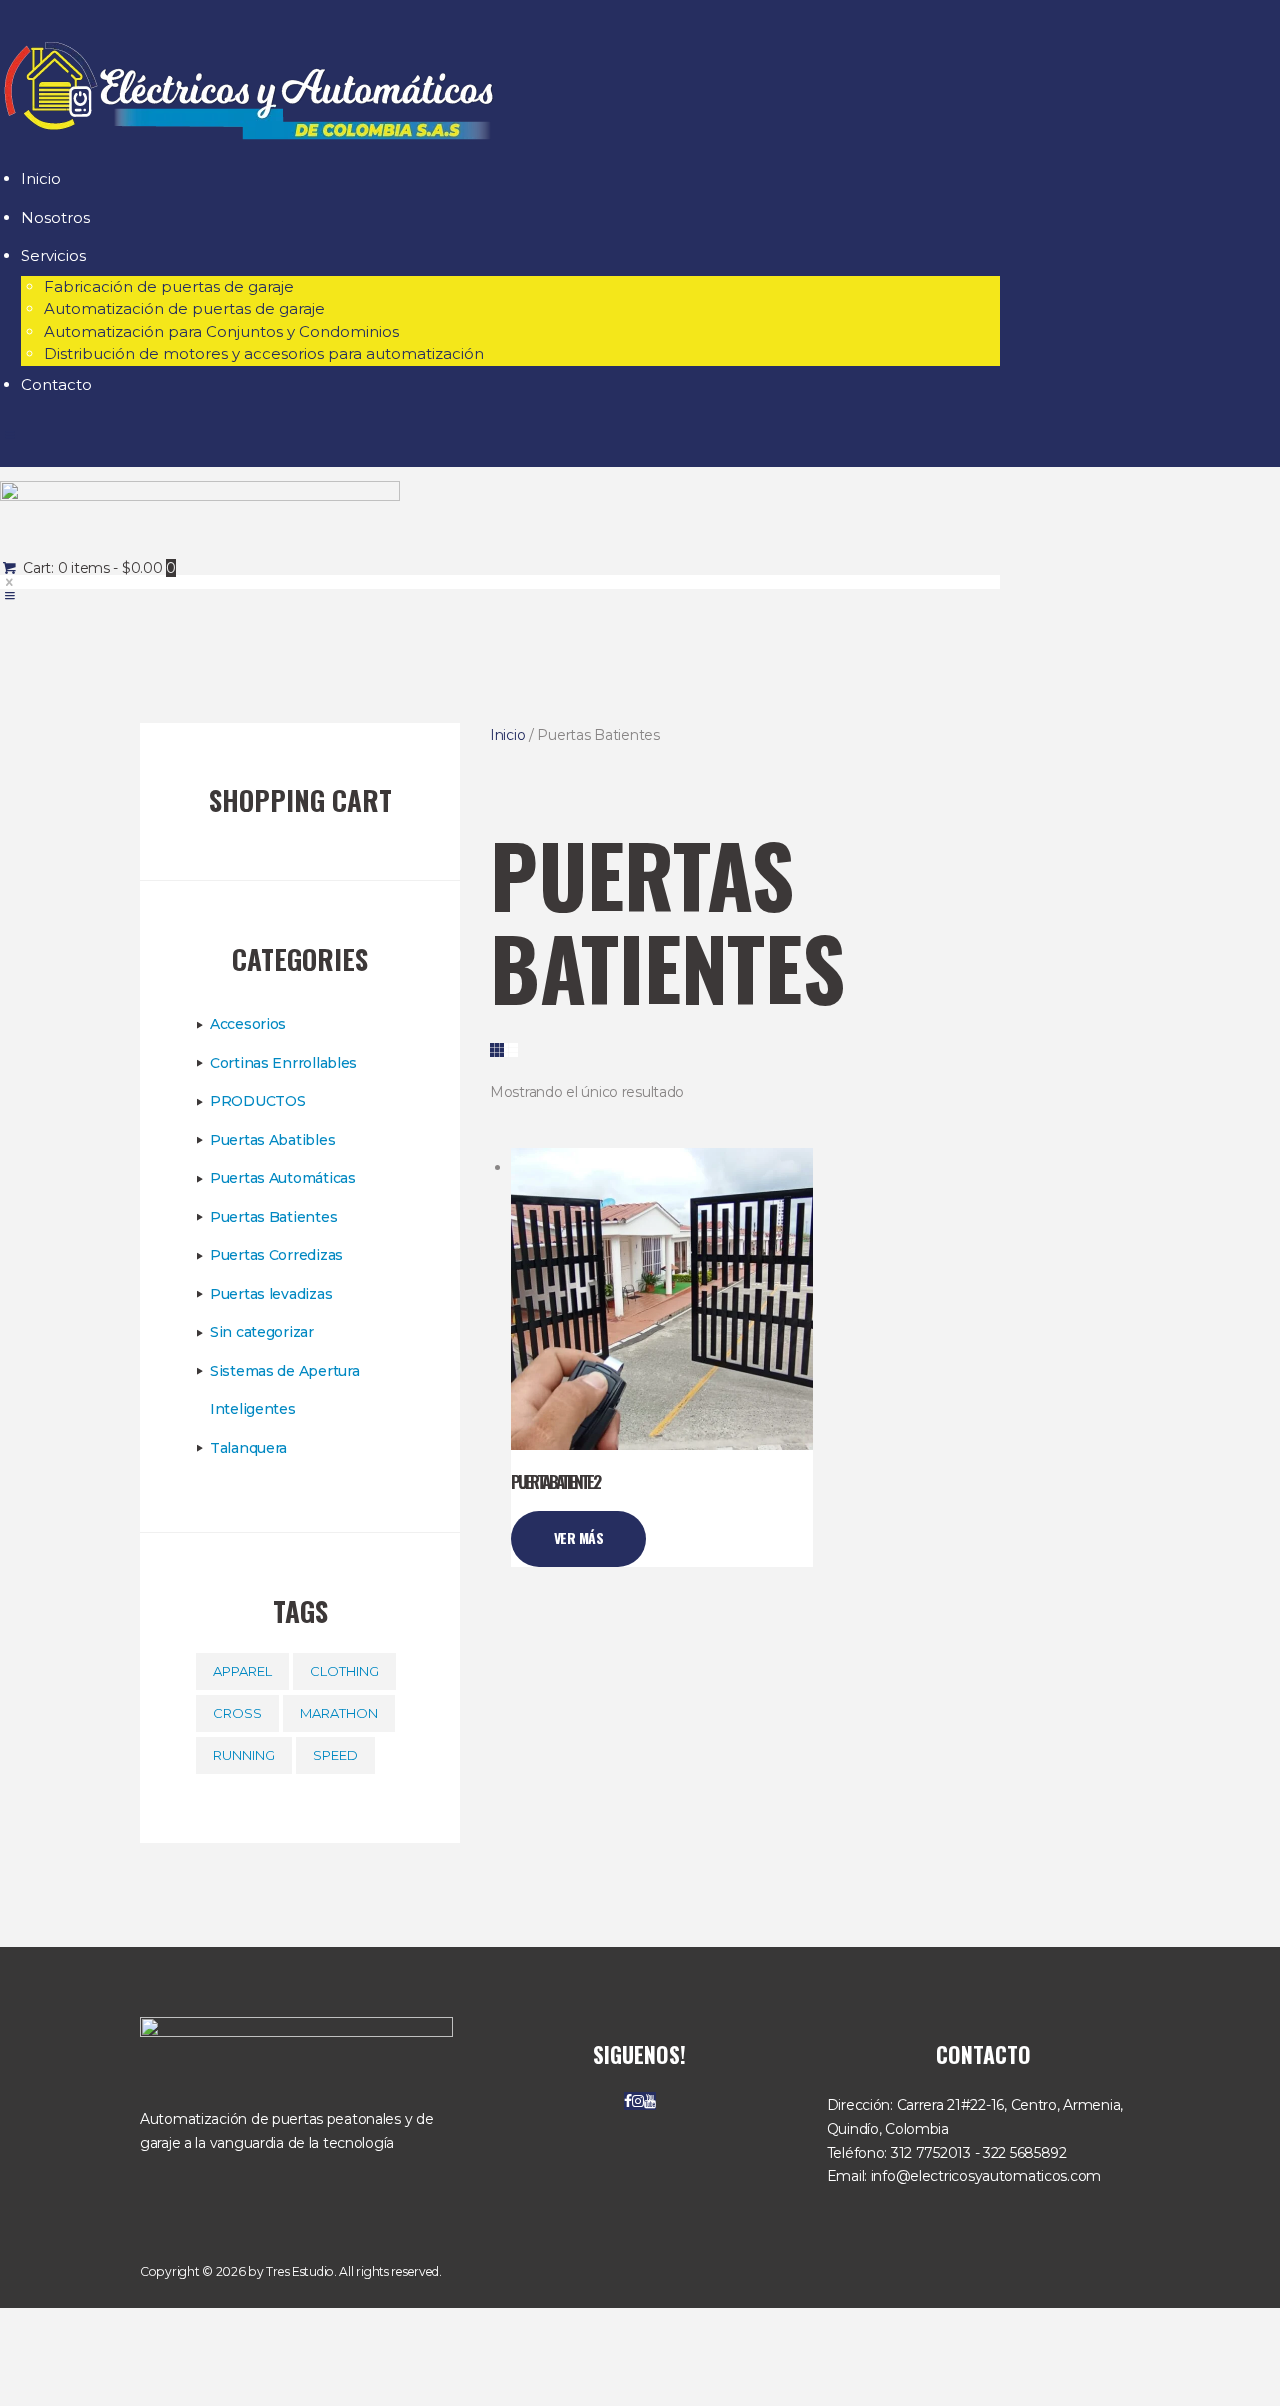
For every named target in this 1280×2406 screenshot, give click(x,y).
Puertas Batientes (273, 1217)
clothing (344, 1671)
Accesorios (248, 1024)
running (244, 1755)
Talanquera (248, 1448)
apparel (242, 1671)
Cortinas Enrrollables (283, 1063)
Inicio (507, 735)
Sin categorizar (262, 1332)
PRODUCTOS (257, 1101)
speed (335, 1755)
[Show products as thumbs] (497, 1050)
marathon (339, 1713)
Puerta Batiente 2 (555, 1482)
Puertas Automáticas (283, 1178)
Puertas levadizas (271, 1294)
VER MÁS (579, 1537)
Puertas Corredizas (276, 1255)
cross (237, 1713)
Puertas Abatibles (272, 1140)
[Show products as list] (511, 1050)
